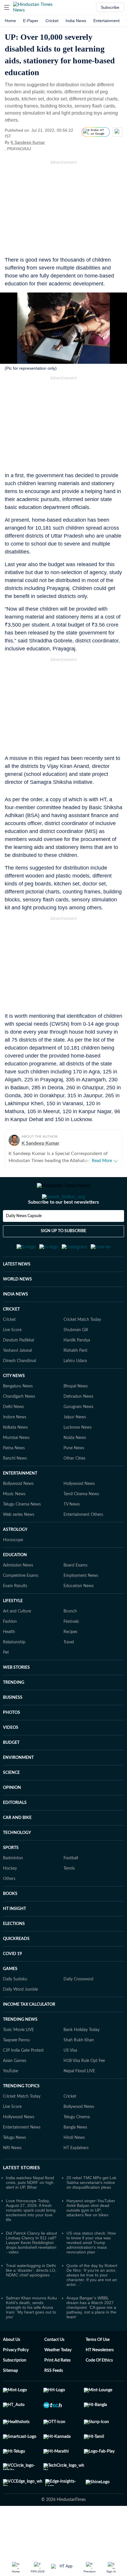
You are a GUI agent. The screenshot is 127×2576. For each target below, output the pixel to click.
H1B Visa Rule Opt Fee (84, 2090)
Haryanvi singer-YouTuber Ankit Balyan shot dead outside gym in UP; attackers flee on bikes (91, 2237)
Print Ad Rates (57, 2389)
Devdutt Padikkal (18, 1369)
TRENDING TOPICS (21, 2115)
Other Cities (74, 1487)
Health (9, 1661)
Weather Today (58, 2379)
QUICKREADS (16, 1968)
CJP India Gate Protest (23, 2079)
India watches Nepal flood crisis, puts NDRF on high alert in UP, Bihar (30, 2211)
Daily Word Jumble (20, 2018)
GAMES (10, 1998)
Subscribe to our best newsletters (63, 1226)
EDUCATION (15, 1584)
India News (76, 21)
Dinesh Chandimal (19, 1390)
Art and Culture (17, 1640)
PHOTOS (12, 1741)
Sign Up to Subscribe (63, 1255)
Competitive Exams (21, 1605)
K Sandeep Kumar (28, 142)
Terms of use (98, 2369)
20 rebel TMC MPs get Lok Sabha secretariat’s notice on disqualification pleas (91, 2211)
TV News (72, 1533)
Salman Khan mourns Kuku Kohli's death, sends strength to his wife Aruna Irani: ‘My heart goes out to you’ (31, 2336)
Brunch (70, 1640)
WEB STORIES (16, 1696)
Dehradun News (78, 1425)
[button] (7, 7)
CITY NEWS (14, 1405)
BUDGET (11, 1772)
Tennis (69, 1897)
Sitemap (10, 2400)
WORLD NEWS (17, 1308)
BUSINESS (13, 1726)
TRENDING (14, 1711)
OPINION (12, 1817)
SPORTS (11, 1877)
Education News (79, 1615)
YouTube (10, 2100)
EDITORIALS (15, 1832)
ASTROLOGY (15, 1559)
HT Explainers (76, 2177)
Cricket (52, 21)
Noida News (75, 1467)
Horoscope (13, 1569)
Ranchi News (15, 1487)
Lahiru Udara (75, 1390)
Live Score (12, 1359)
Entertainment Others (83, 1544)
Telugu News (14, 2167)
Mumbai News (16, 1467)
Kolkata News (15, 1456)
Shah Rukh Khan (79, 2069)
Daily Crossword (78, 2008)
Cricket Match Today (82, 1349)
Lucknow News (78, 1456)
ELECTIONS (14, 1953)
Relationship (14, 1671)
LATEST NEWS (17, 1293)
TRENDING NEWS (20, 2048)
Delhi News (13, 1436)
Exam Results (15, 1615)
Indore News (15, 1446)
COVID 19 (12, 1983)
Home (10, 21)
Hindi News (74, 2167)
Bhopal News (76, 1415)
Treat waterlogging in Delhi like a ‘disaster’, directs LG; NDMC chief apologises (31, 2299)
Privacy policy (16, 2379)
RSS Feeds (54, 2400)
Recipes (70, 1661)
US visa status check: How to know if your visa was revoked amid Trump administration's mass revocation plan (91, 2271)
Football (71, 1887)
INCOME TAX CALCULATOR (29, 2033)
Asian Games (15, 2090)
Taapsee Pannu (16, 2069)
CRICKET (11, 1338)
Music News (14, 1523)
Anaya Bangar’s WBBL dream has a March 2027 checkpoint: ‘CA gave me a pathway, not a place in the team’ (91, 2336)
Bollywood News (18, 1513)
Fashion (10, 1650)
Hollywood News (79, 1513)
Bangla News (75, 2156)
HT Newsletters (100, 2379)
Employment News (81, 1605)
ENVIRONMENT (18, 1787)
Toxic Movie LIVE (18, 2059)
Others (9, 1908)
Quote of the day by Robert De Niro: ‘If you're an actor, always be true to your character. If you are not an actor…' (92, 2304)
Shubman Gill (76, 1359)
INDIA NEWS (16, 1323)
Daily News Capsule (24, 1240)
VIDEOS (11, 1757)
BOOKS (10, 1923)
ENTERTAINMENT (20, 1502)
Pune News (74, 1477)
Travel (69, 1671)
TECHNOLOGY (17, 1862)
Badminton (13, 1887)
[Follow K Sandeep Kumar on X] (52, 142)
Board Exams (75, 1594)
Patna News (14, 1477)
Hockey (10, 1897)
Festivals (71, 1650)
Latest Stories (21, 2197)
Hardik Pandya (77, 1369)
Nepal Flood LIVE (79, 2100)
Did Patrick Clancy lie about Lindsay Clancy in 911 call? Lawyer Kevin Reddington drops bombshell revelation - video (31, 2271)
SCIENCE (11, 1802)
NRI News (12, 2177)
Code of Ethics (99, 2389)
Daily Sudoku (15, 2008)
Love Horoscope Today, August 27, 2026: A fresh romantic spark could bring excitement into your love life (31, 2239)
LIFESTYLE (13, 1630)
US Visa (70, 2079)
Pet (6, 1681)
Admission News (18, 1594)
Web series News (19, 1544)
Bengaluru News (18, 1415)
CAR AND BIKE (17, 1847)
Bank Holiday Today (82, 2059)
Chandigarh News (19, 1425)
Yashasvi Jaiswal (17, 1379)
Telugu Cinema (77, 2146)
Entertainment (106, 21)
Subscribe (110, 7)
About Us (12, 2369)
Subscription (15, 2389)
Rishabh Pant (75, 1379)
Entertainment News (22, 2156)
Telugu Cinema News (22, 1533)
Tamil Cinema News (81, 1523)
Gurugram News (78, 1436)
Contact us (54, 2369)
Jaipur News (75, 1446)
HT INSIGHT (14, 1938)
